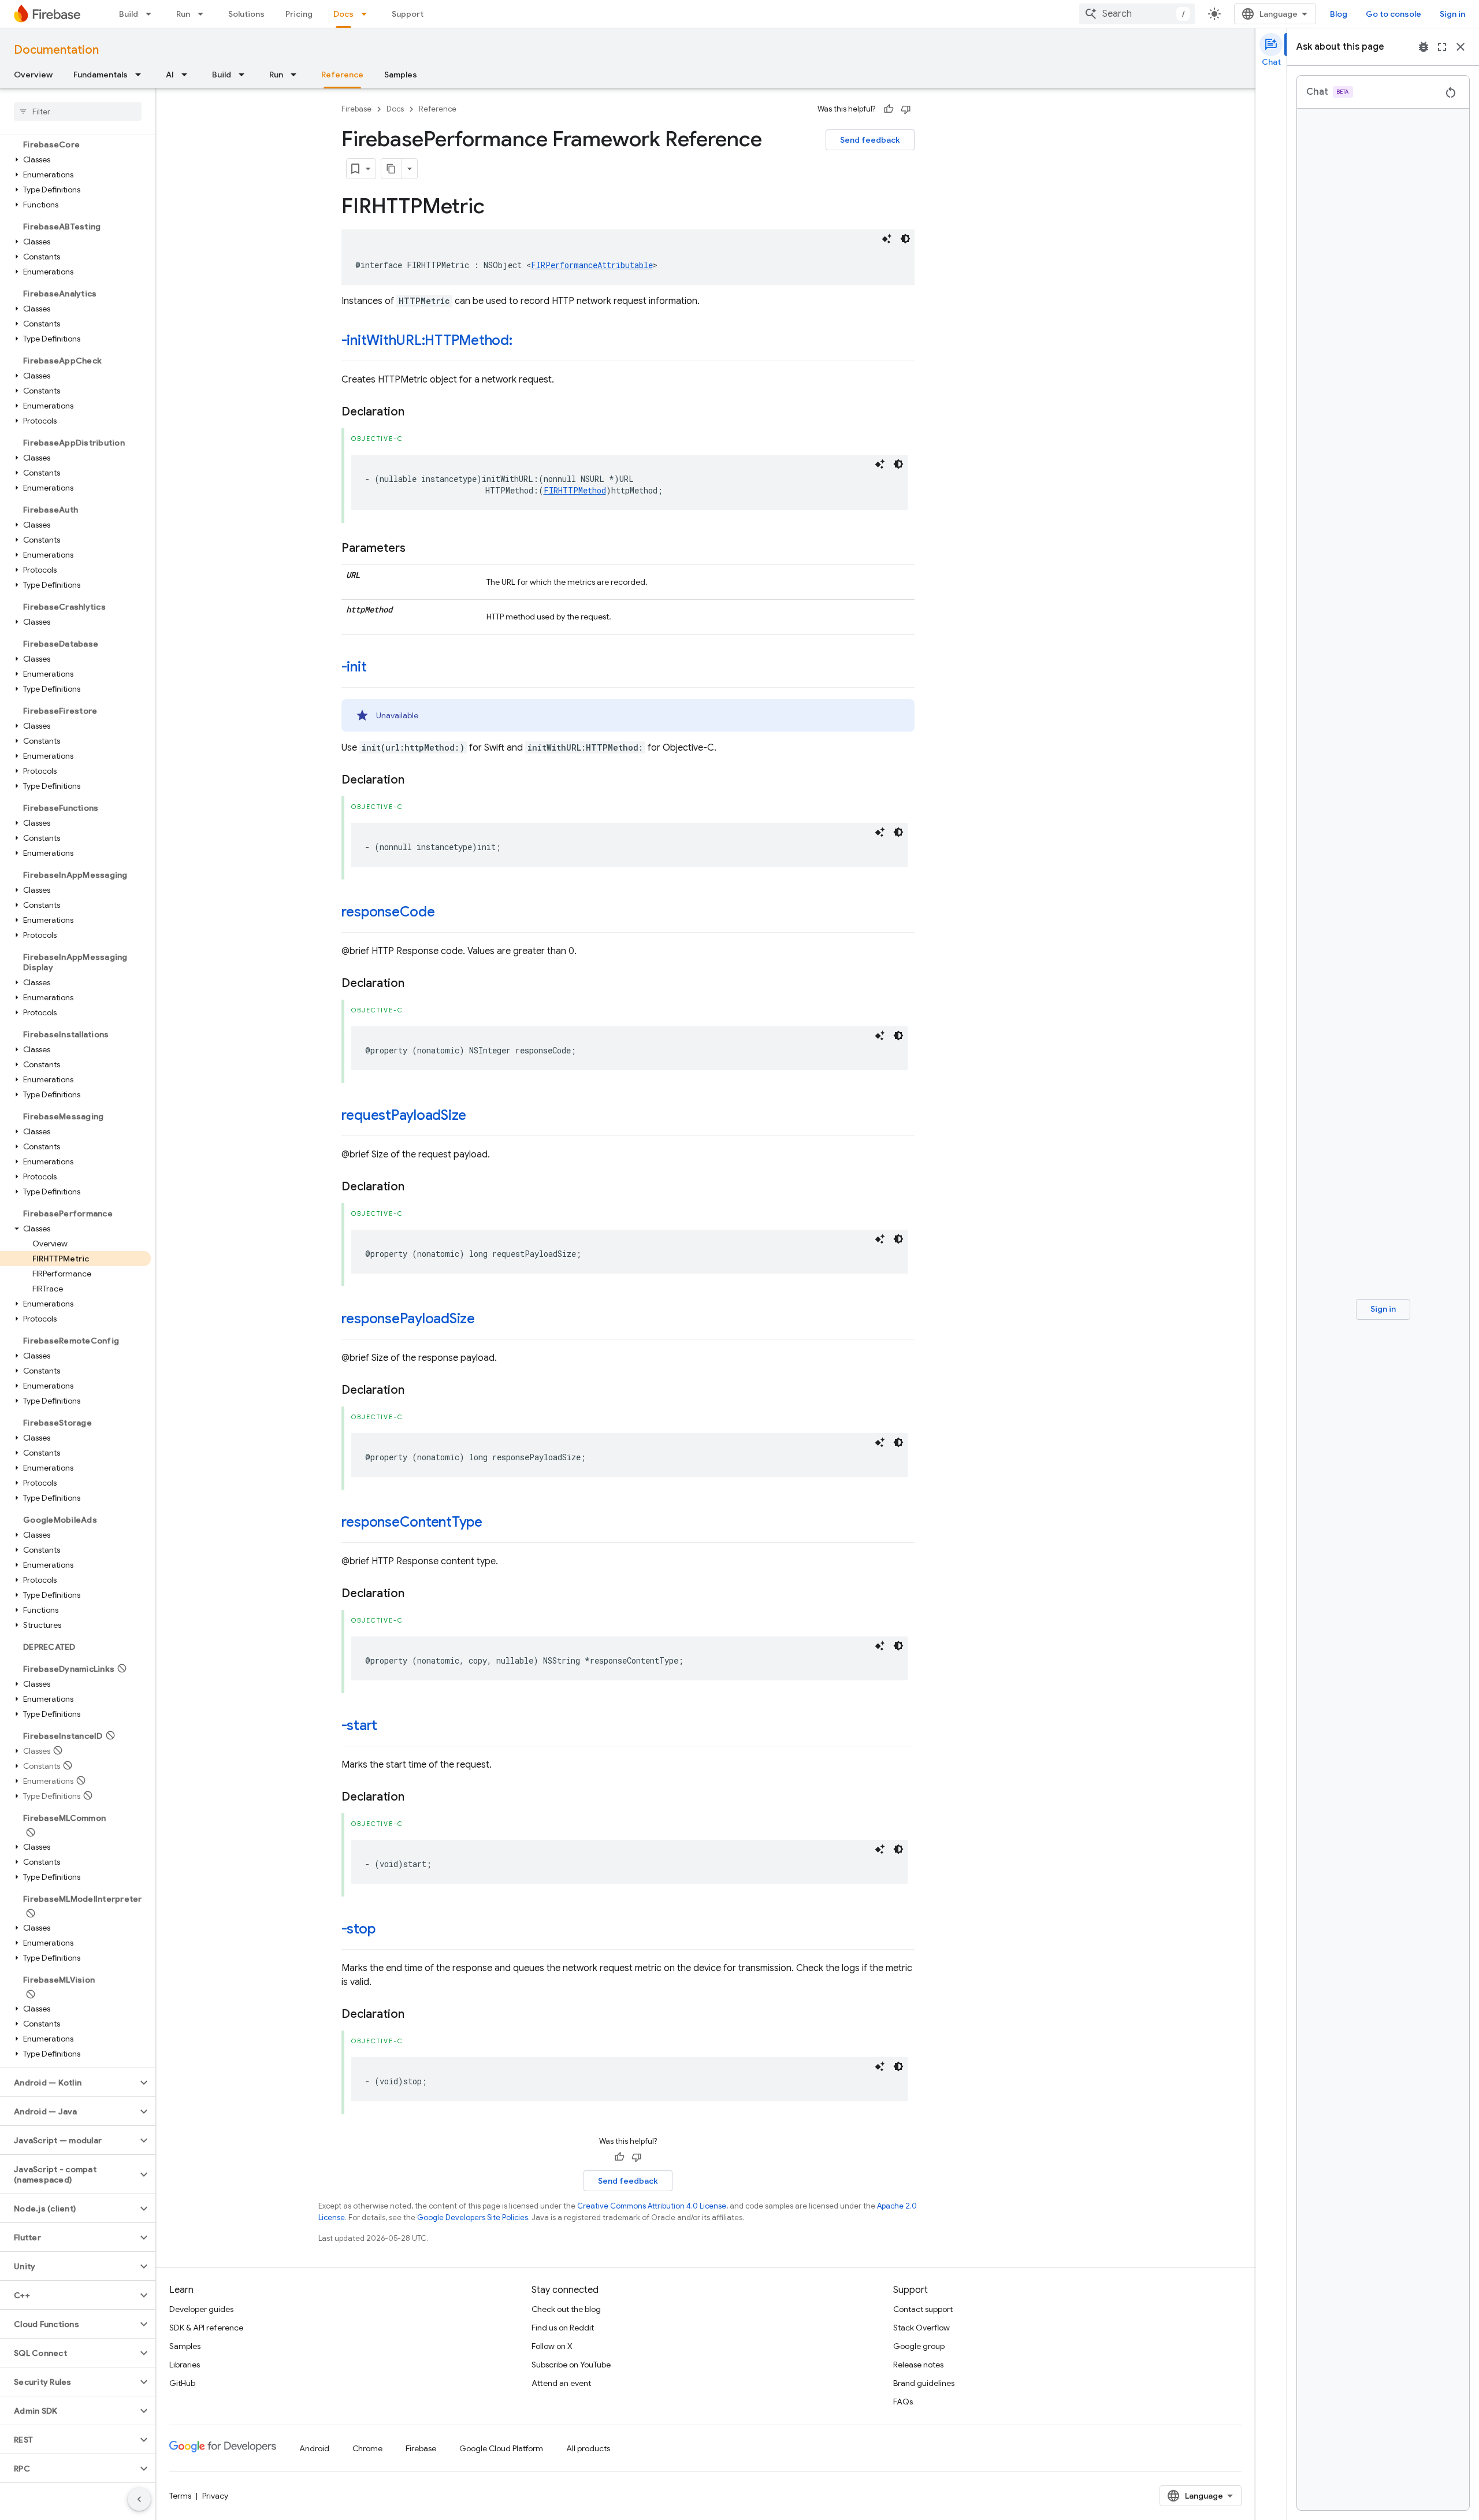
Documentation (56, 50)
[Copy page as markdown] (392, 169)
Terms (180, 2496)
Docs (343, 14)
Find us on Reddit (563, 2328)
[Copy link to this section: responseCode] (447, 913)
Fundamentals (101, 75)
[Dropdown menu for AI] (188, 75)
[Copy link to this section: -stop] (387, 1930)
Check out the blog (566, 2309)
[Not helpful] (906, 109)
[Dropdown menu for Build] (152, 14)
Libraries (185, 2365)
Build (129, 14)
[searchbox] (78, 112)
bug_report (1424, 47)
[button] (75, 159)
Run (183, 14)
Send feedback (870, 140)
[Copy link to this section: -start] (389, 1727)
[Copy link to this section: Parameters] (417, 548)
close (1461, 47)
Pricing (299, 14)
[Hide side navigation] (139, 2499)
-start (360, 1725)
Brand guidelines (924, 2383)
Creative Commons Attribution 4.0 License (652, 2206)
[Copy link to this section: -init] (378, 668)
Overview (33, 75)
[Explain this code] (887, 239)
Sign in (1452, 14)
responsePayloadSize (408, 1319)
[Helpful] (889, 109)
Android (314, 2448)
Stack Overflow (921, 2328)
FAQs (903, 2402)
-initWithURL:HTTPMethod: (427, 340)
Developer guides (201, 2309)
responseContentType (412, 1522)
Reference (342, 75)
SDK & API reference (206, 2328)
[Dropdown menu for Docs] (367, 14)
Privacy (215, 2496)
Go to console (1393, 14)
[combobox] (1137, 14)
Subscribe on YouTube (571, 2365)
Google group (919, 2346)
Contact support (923, 2309)
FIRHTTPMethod (575, 490)
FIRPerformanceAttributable (592, 265)
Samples (401, 75)
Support (408, 14)
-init (354, 667)
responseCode (388, 912)
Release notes (918, 2365)
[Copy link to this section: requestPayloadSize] (478, 1116)
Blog (1339, 14)
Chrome (367, 2448)
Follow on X (552, 2346)
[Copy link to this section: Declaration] (416, 412)
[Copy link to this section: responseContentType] (494, 1523)
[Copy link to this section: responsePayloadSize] (486, 1320)
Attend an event (561, 2383)
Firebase (356, 109)
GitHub (182, 2383)
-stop (358, 1929)
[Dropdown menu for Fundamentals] (142, 75)
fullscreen (1442, 47)
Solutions (246, 14)
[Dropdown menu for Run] (204, 14)
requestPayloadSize (404, 1115)
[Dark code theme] (905, 239)
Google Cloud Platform (501, 2448)
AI (170, 75)
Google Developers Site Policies (473, 2217)
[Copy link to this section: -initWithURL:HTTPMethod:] (524, 342)
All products (588, 2448)
